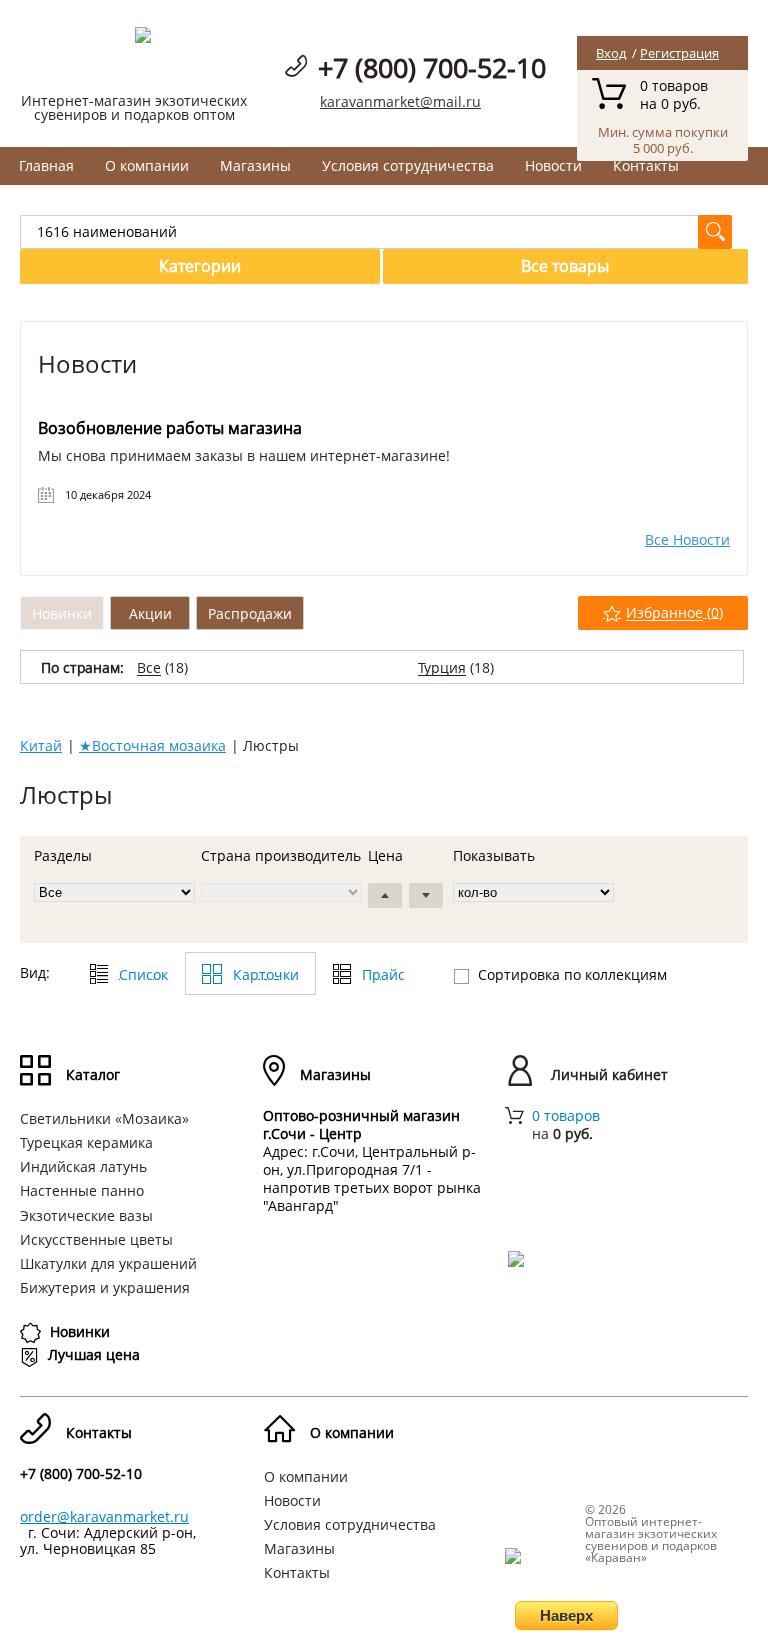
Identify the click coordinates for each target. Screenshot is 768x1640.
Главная (46, 165)
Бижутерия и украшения (105, 1287)
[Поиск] (715, 232)
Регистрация (679, 53)
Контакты (646, 165)
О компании (147, 165)
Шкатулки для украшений (108, 1263)
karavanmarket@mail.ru (400, 101)
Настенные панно (82, 1190)
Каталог (93, 1074)
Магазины (255, 165)
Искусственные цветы (96, 1239)
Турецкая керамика (86, 1142)
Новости (553, 165)
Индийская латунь (83, 1166)
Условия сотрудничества (408, 165)
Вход (611, 53)
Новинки (62, 613)
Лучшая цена (94, 1354)
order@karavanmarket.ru (104, 1516)
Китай (41, 745)
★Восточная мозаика (152, 745)
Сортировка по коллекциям (572, 974)
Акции (150, 613)
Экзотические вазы (86, 1215)
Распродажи (250, 613)
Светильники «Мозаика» (104, 1118)
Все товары (565, 266)
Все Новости (687, 540)
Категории (200, 266)
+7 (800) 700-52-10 (432, 67)
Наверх (566, 1615)
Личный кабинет (609, 1074)
